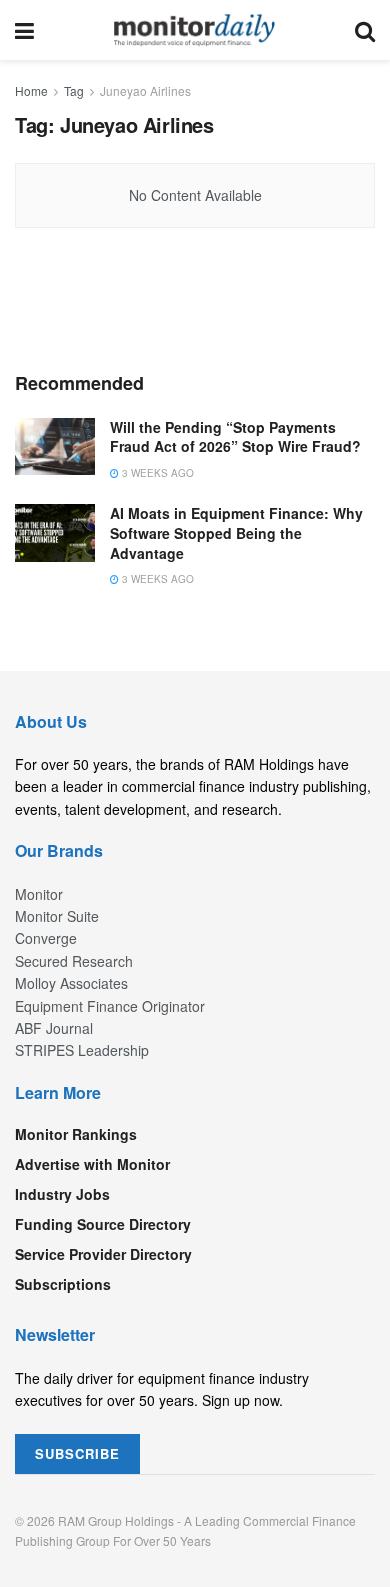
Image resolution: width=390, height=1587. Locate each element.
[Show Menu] (24, 30)
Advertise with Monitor (92, 1164)
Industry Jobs (62, 1194)
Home (31, 90)
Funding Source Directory (103, 1224)
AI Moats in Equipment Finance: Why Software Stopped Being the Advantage (236, 532)
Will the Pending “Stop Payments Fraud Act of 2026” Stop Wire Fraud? (235, 437)
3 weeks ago (156, 473)
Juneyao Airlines (145, 90)
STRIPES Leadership (82, 1050)
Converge (46, 938)
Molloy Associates (71, 983)
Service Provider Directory (103, 1254)
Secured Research (74, 961)
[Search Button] (365, 30)
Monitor (39, 894)
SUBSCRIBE (77, 1453)
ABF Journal (54, 1028)
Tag (74, 90)
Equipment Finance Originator (110, 1006)
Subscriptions (63, 1284)
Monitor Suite (57, 916)
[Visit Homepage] (194, 30)
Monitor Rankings (76, 1134)
